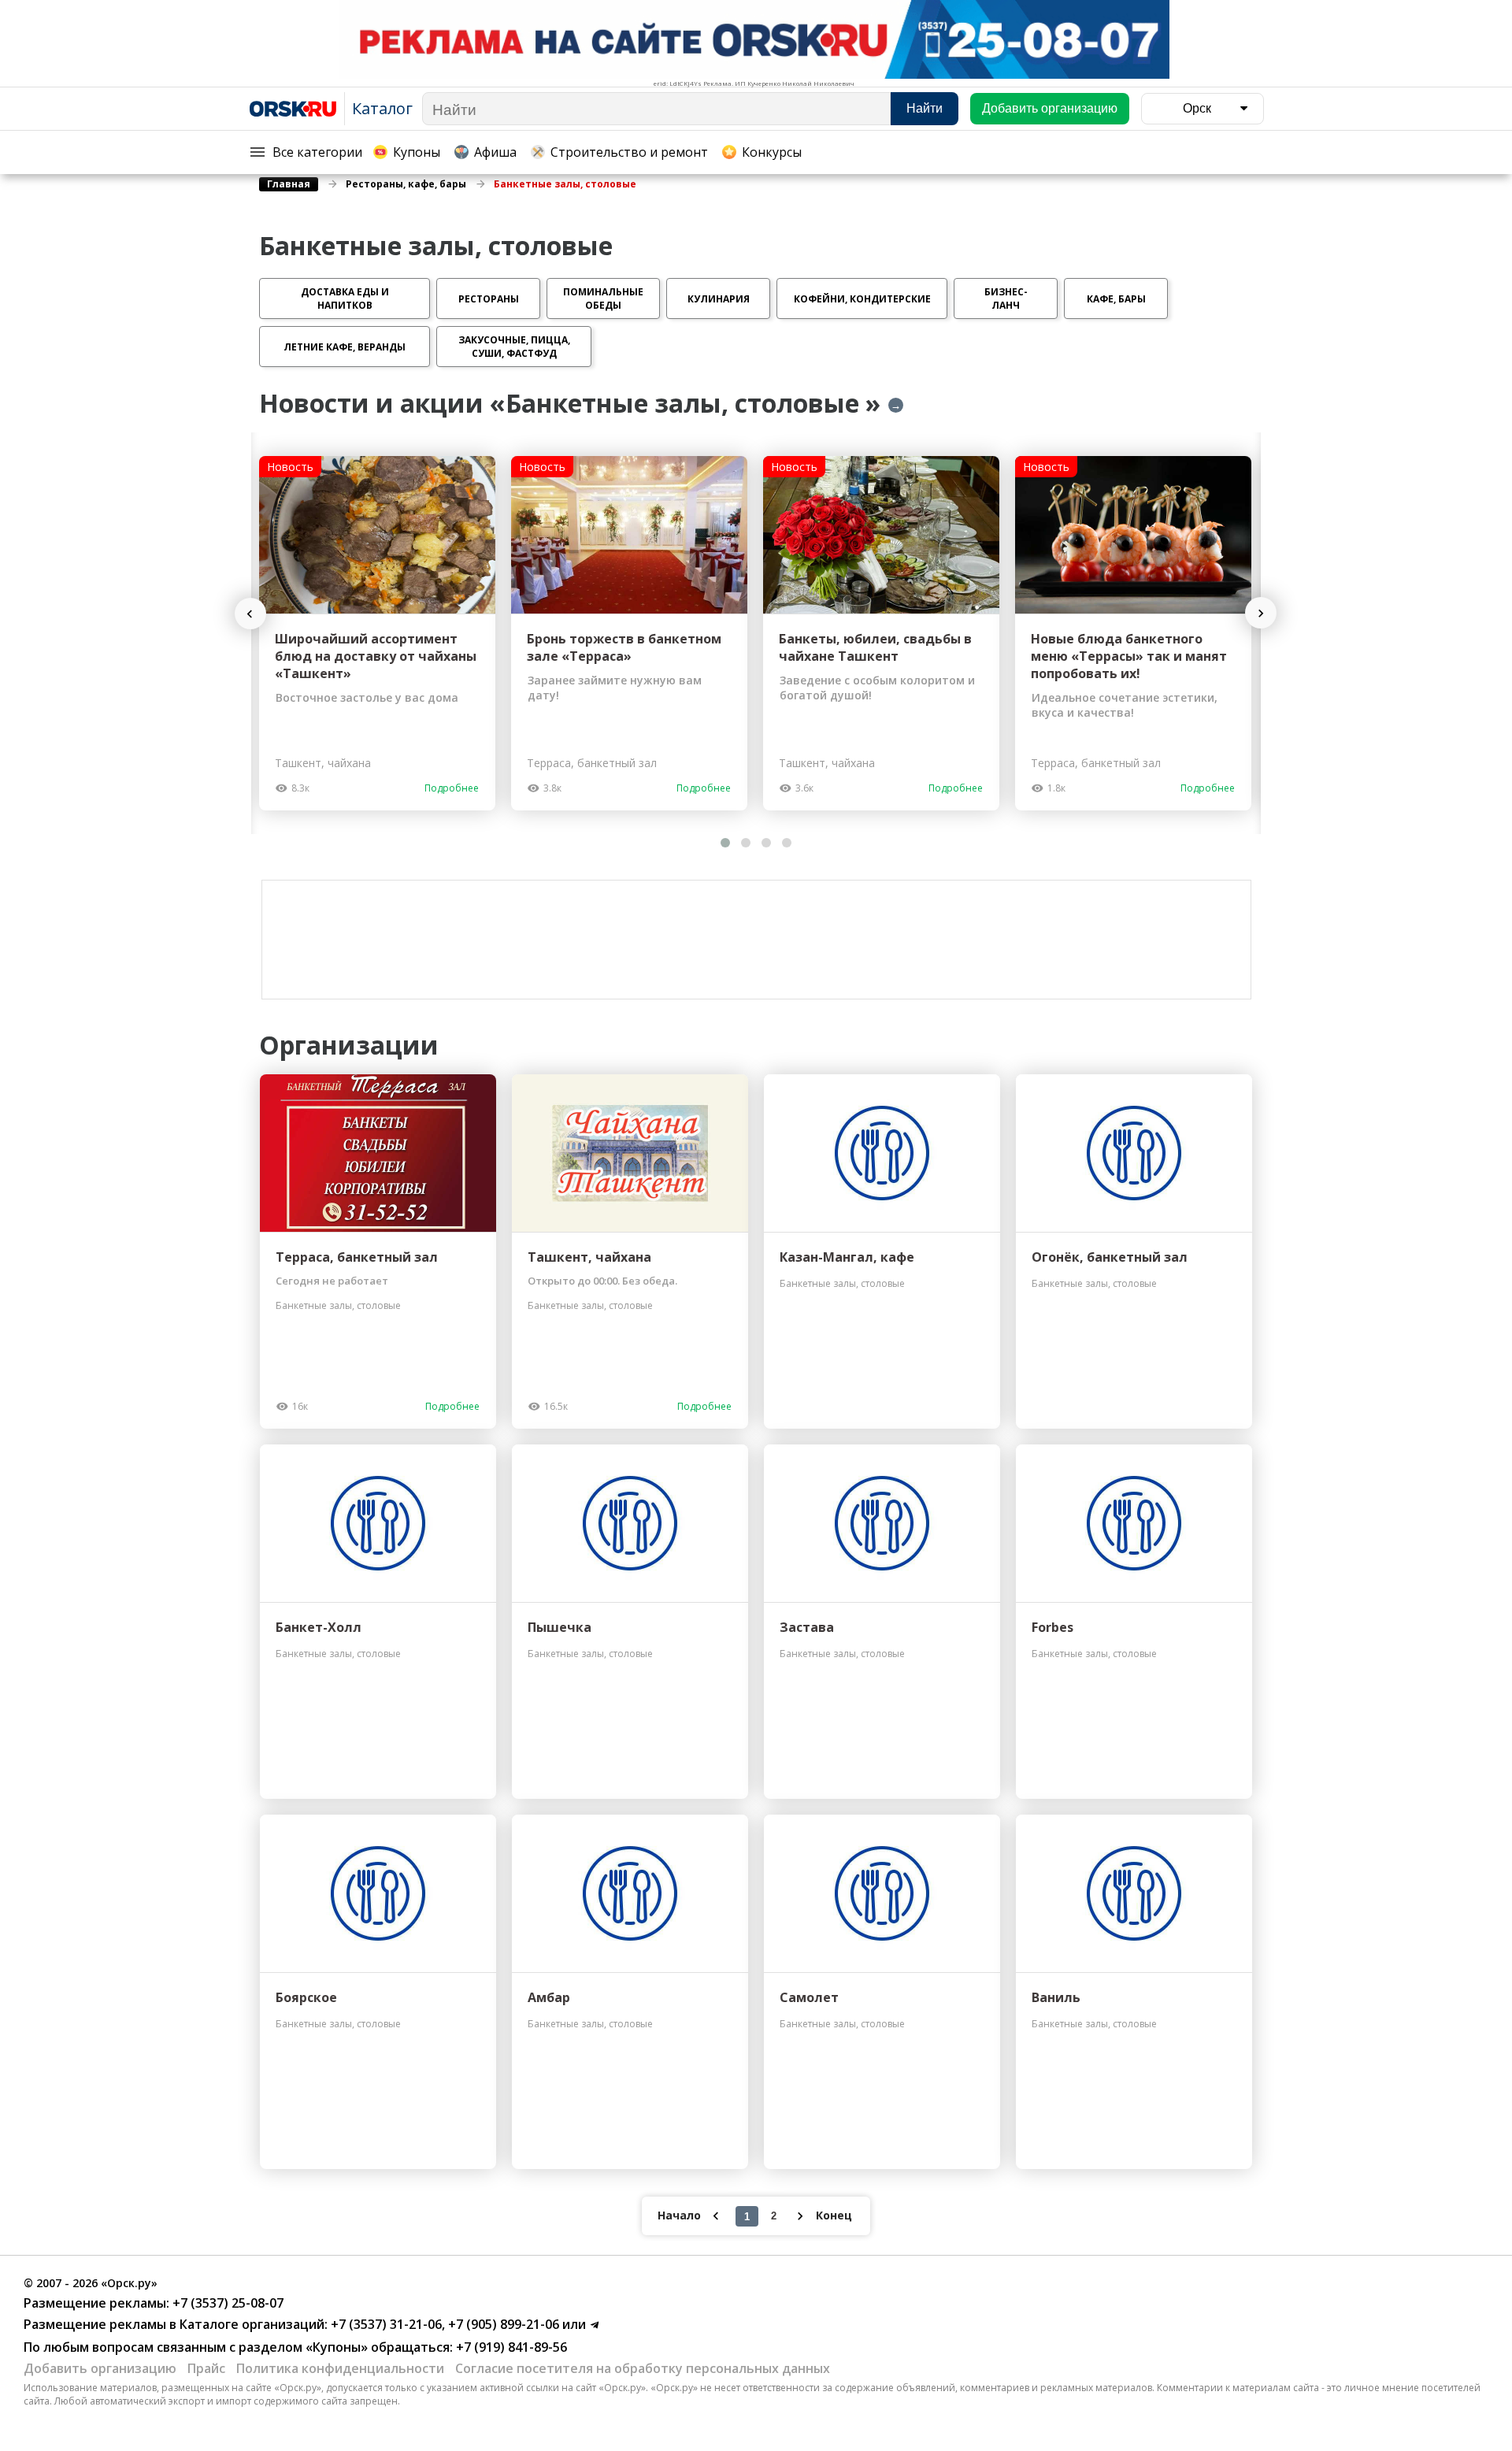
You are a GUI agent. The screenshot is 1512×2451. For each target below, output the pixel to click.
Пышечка (560, 1627)
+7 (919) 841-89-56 (510, 2347)
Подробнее (452, 788)
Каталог (382, 108)
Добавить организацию (100, 2368)
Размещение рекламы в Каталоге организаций (174, 2324)
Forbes (1052, 1627)
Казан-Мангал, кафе (847, 1257)
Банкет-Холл (319, 1627)
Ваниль (1056, 1997)
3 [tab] (766, 843)
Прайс (206, 2368)
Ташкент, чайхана (589, 1257)
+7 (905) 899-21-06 (502, 2324)
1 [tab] (725, 843)
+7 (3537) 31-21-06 (385, 2324)
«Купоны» (337, 2347)
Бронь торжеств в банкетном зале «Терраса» (624, 647)
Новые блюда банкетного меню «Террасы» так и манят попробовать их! (1129, 656)
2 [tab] (746, 843)
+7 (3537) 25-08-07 (226, 2303)
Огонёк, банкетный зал (1110, 1257)
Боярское (306, 1997)
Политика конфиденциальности (340, 2368)
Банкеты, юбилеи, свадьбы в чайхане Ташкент (875, 647)
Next (1261, 613)
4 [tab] (787, 843)
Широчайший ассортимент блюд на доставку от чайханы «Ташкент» (376, 656)
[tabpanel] (377, 633)
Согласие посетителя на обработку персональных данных (643, 2368)
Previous (258, 614)
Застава (807, 1627)
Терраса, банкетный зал (357, 1257)
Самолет (809, 1997)
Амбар (549, 1997)
